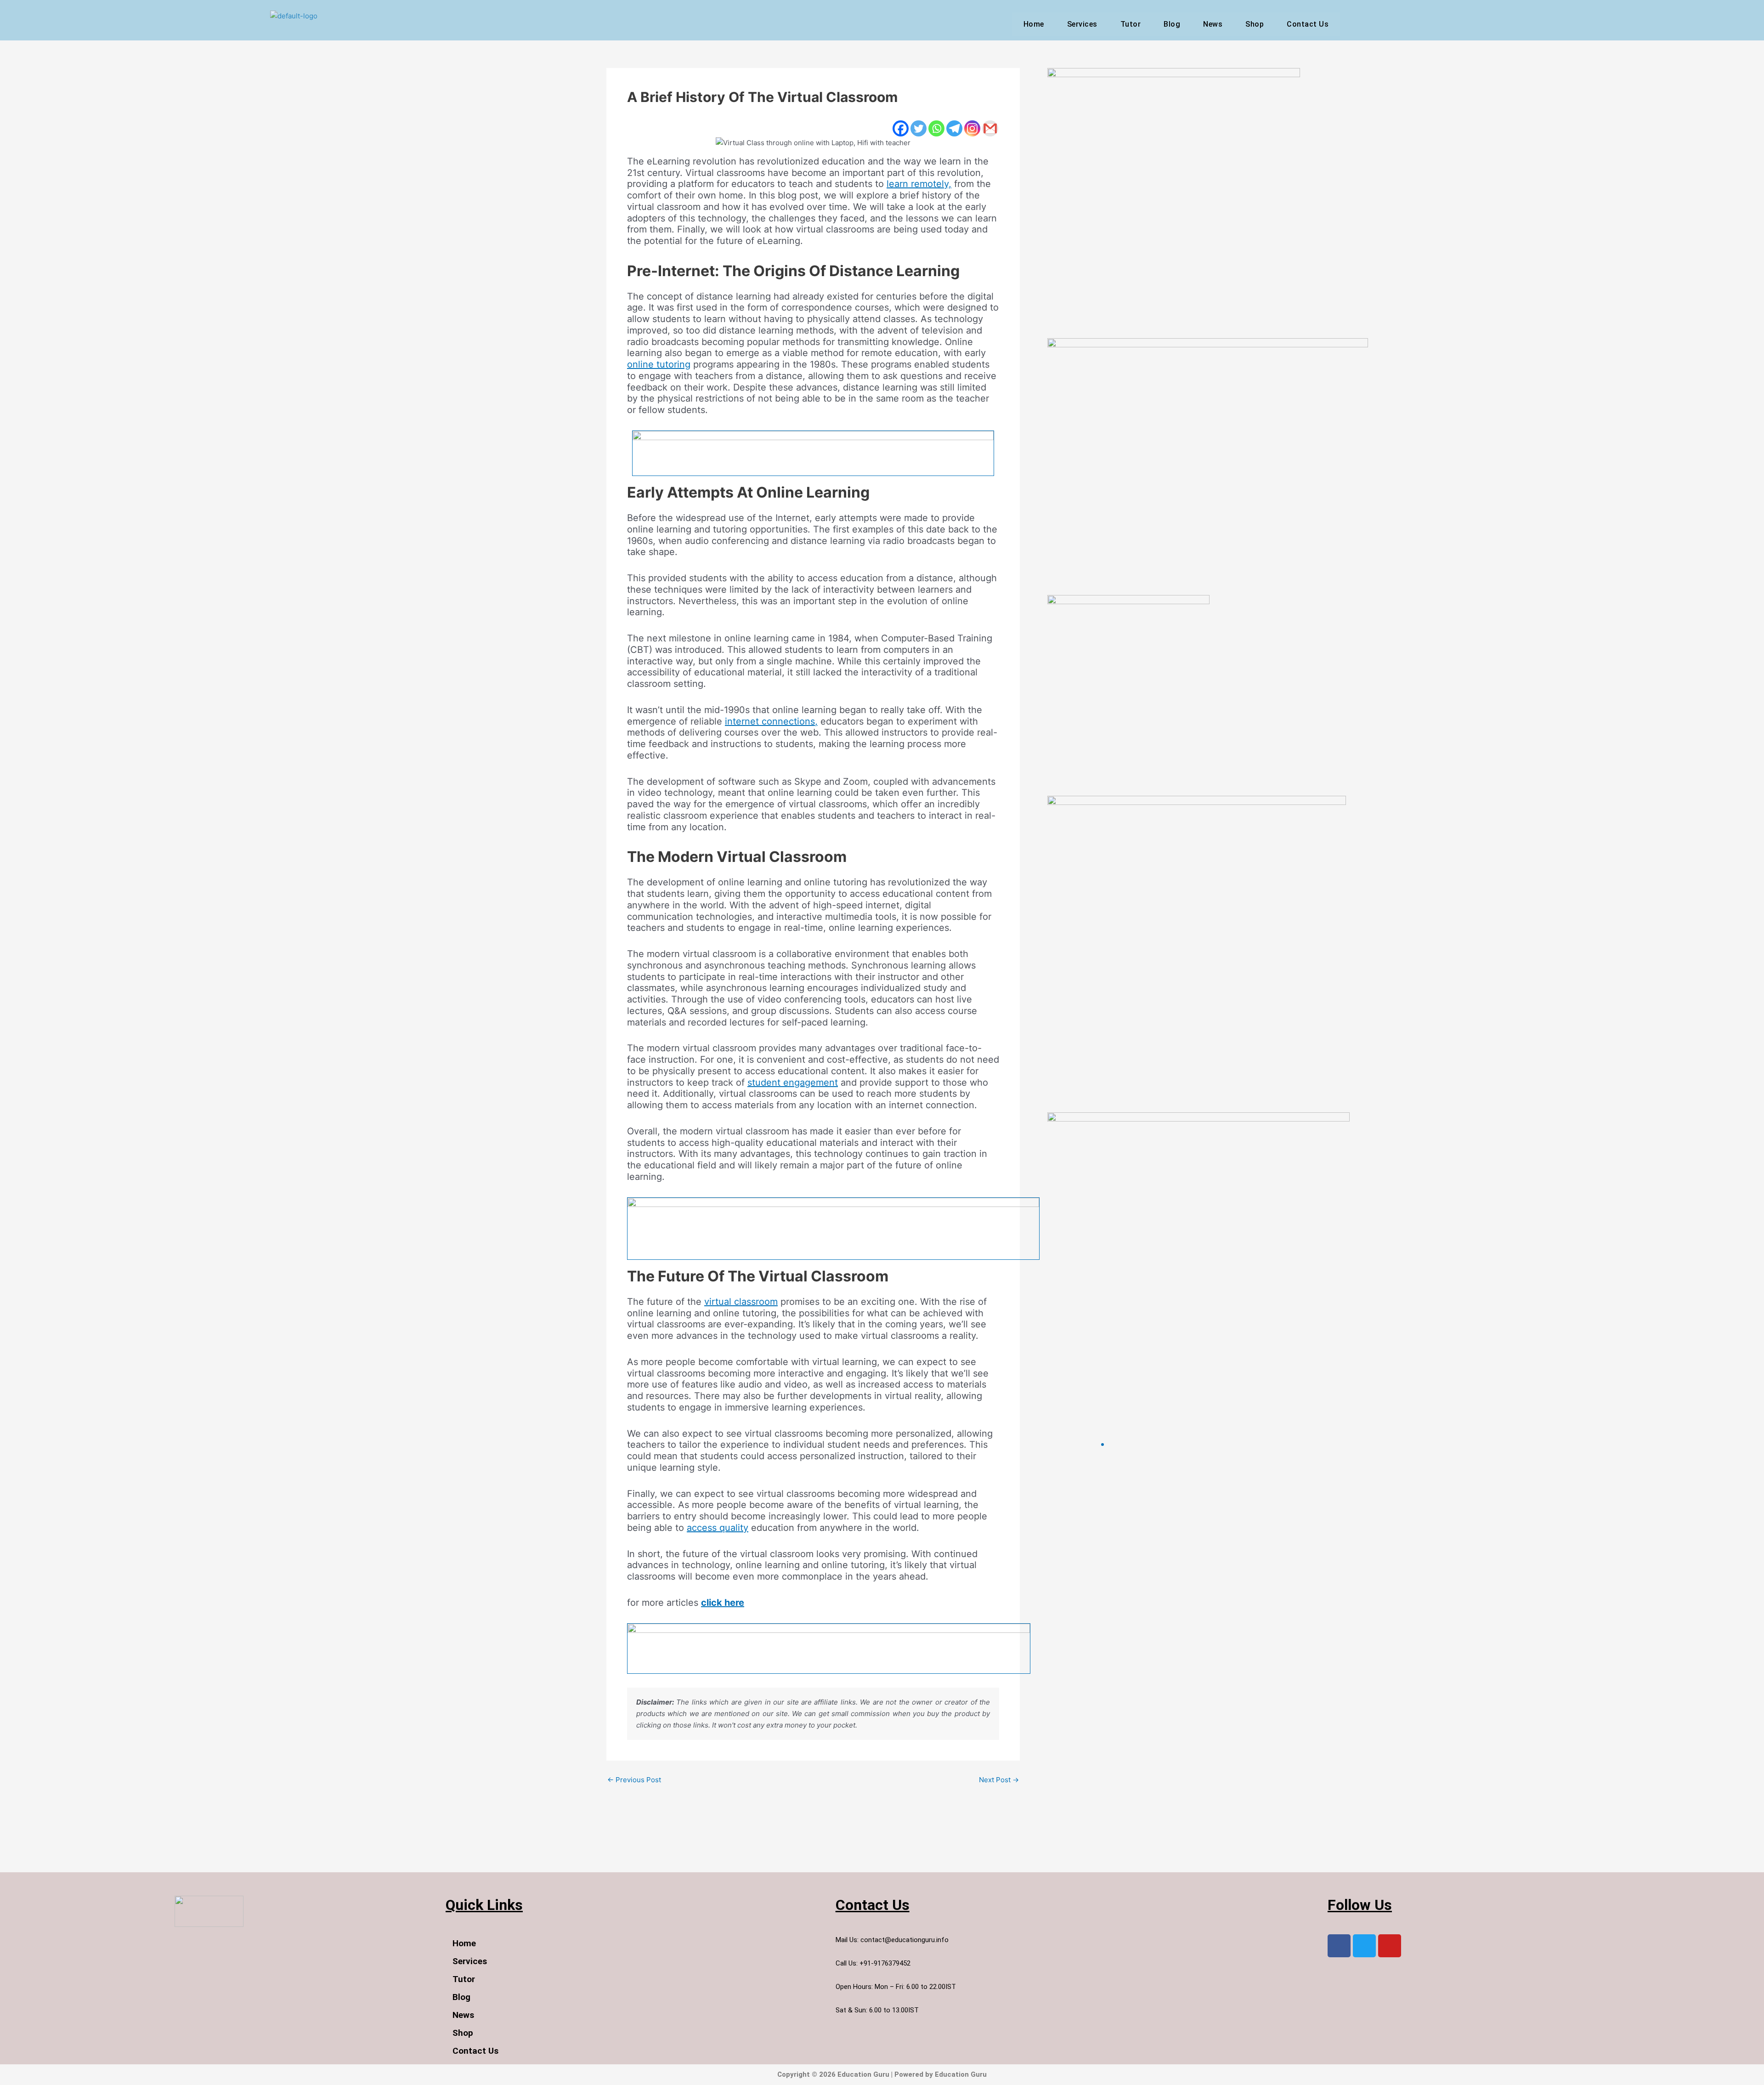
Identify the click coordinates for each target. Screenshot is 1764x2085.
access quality (718, 1528)
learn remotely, (919, 184)
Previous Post (634, 1780)
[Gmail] (990, 128)
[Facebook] (901, 128)
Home (1034, 24)
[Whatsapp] (936, 128)
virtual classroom (741, 1302)
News (1213, 24)
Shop (1255, 24)
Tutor (1131, 24)
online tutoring (659, 364)
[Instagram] (972, 128)
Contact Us (1308, 24)
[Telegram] (954, 128)
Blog (1172, 24)
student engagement (793, 1082)
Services (1082, 24)
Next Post (999, 1780)
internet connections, (771, 721)
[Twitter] (919, 128)
